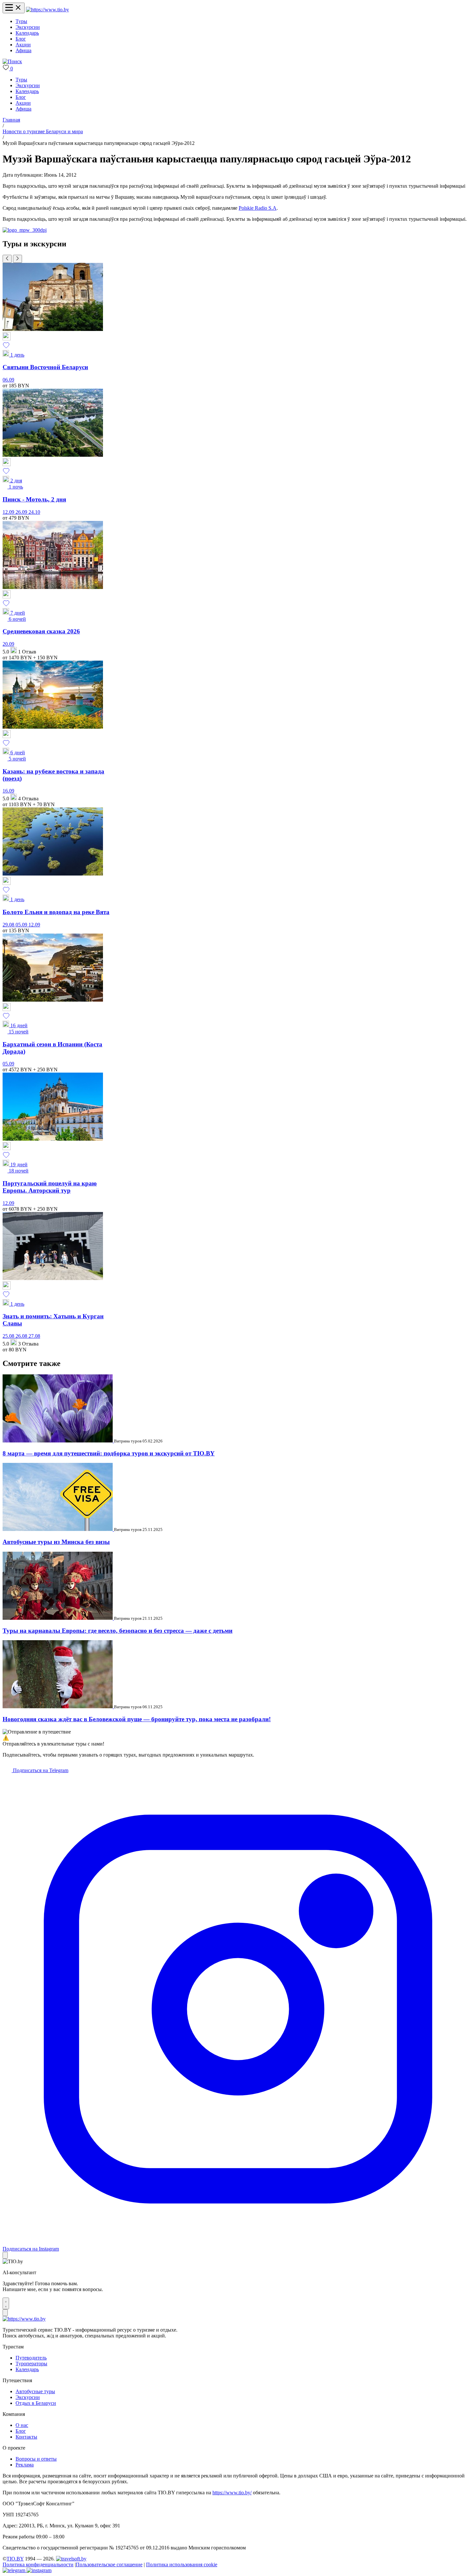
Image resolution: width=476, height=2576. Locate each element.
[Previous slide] (7, 259)
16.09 (8, 791)
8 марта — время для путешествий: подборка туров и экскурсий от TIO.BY (109, 1453)
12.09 (9, 512)
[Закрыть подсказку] (5, 2255)
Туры (21, 21)
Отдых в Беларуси (36, 2403)
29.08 (9, 925)
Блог (21, 39)
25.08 (9, 1336)
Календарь (27, 33)
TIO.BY (15, 2559)
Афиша (23, 50)
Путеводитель (31, 2358)
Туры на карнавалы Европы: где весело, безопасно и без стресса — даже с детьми (118, 1631)
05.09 (22, 925)
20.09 (8, 644)
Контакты (26, 2437)
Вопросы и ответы (36, 2459)
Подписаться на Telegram (40, 1770)
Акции (23, 45)
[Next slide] (17, 259)
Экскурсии (28, 27)
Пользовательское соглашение (109, 2564)
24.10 (34, 512)
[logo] (47, 10)
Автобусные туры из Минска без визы (56, 1542)
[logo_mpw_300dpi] (25, 230)
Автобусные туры (35, 2391)
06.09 (8, 380)
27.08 (34, 1336)
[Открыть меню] (14, 8)
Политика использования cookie (182, 2564)
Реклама (25, 2465)
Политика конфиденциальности (38, 2564)
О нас (22, 2425)
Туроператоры (31, 2364)
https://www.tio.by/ (232, 2493)
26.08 (22, 1336)
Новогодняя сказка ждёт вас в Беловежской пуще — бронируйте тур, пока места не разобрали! (137, 1719)
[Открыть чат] (6, 2303)
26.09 (22, 512)
